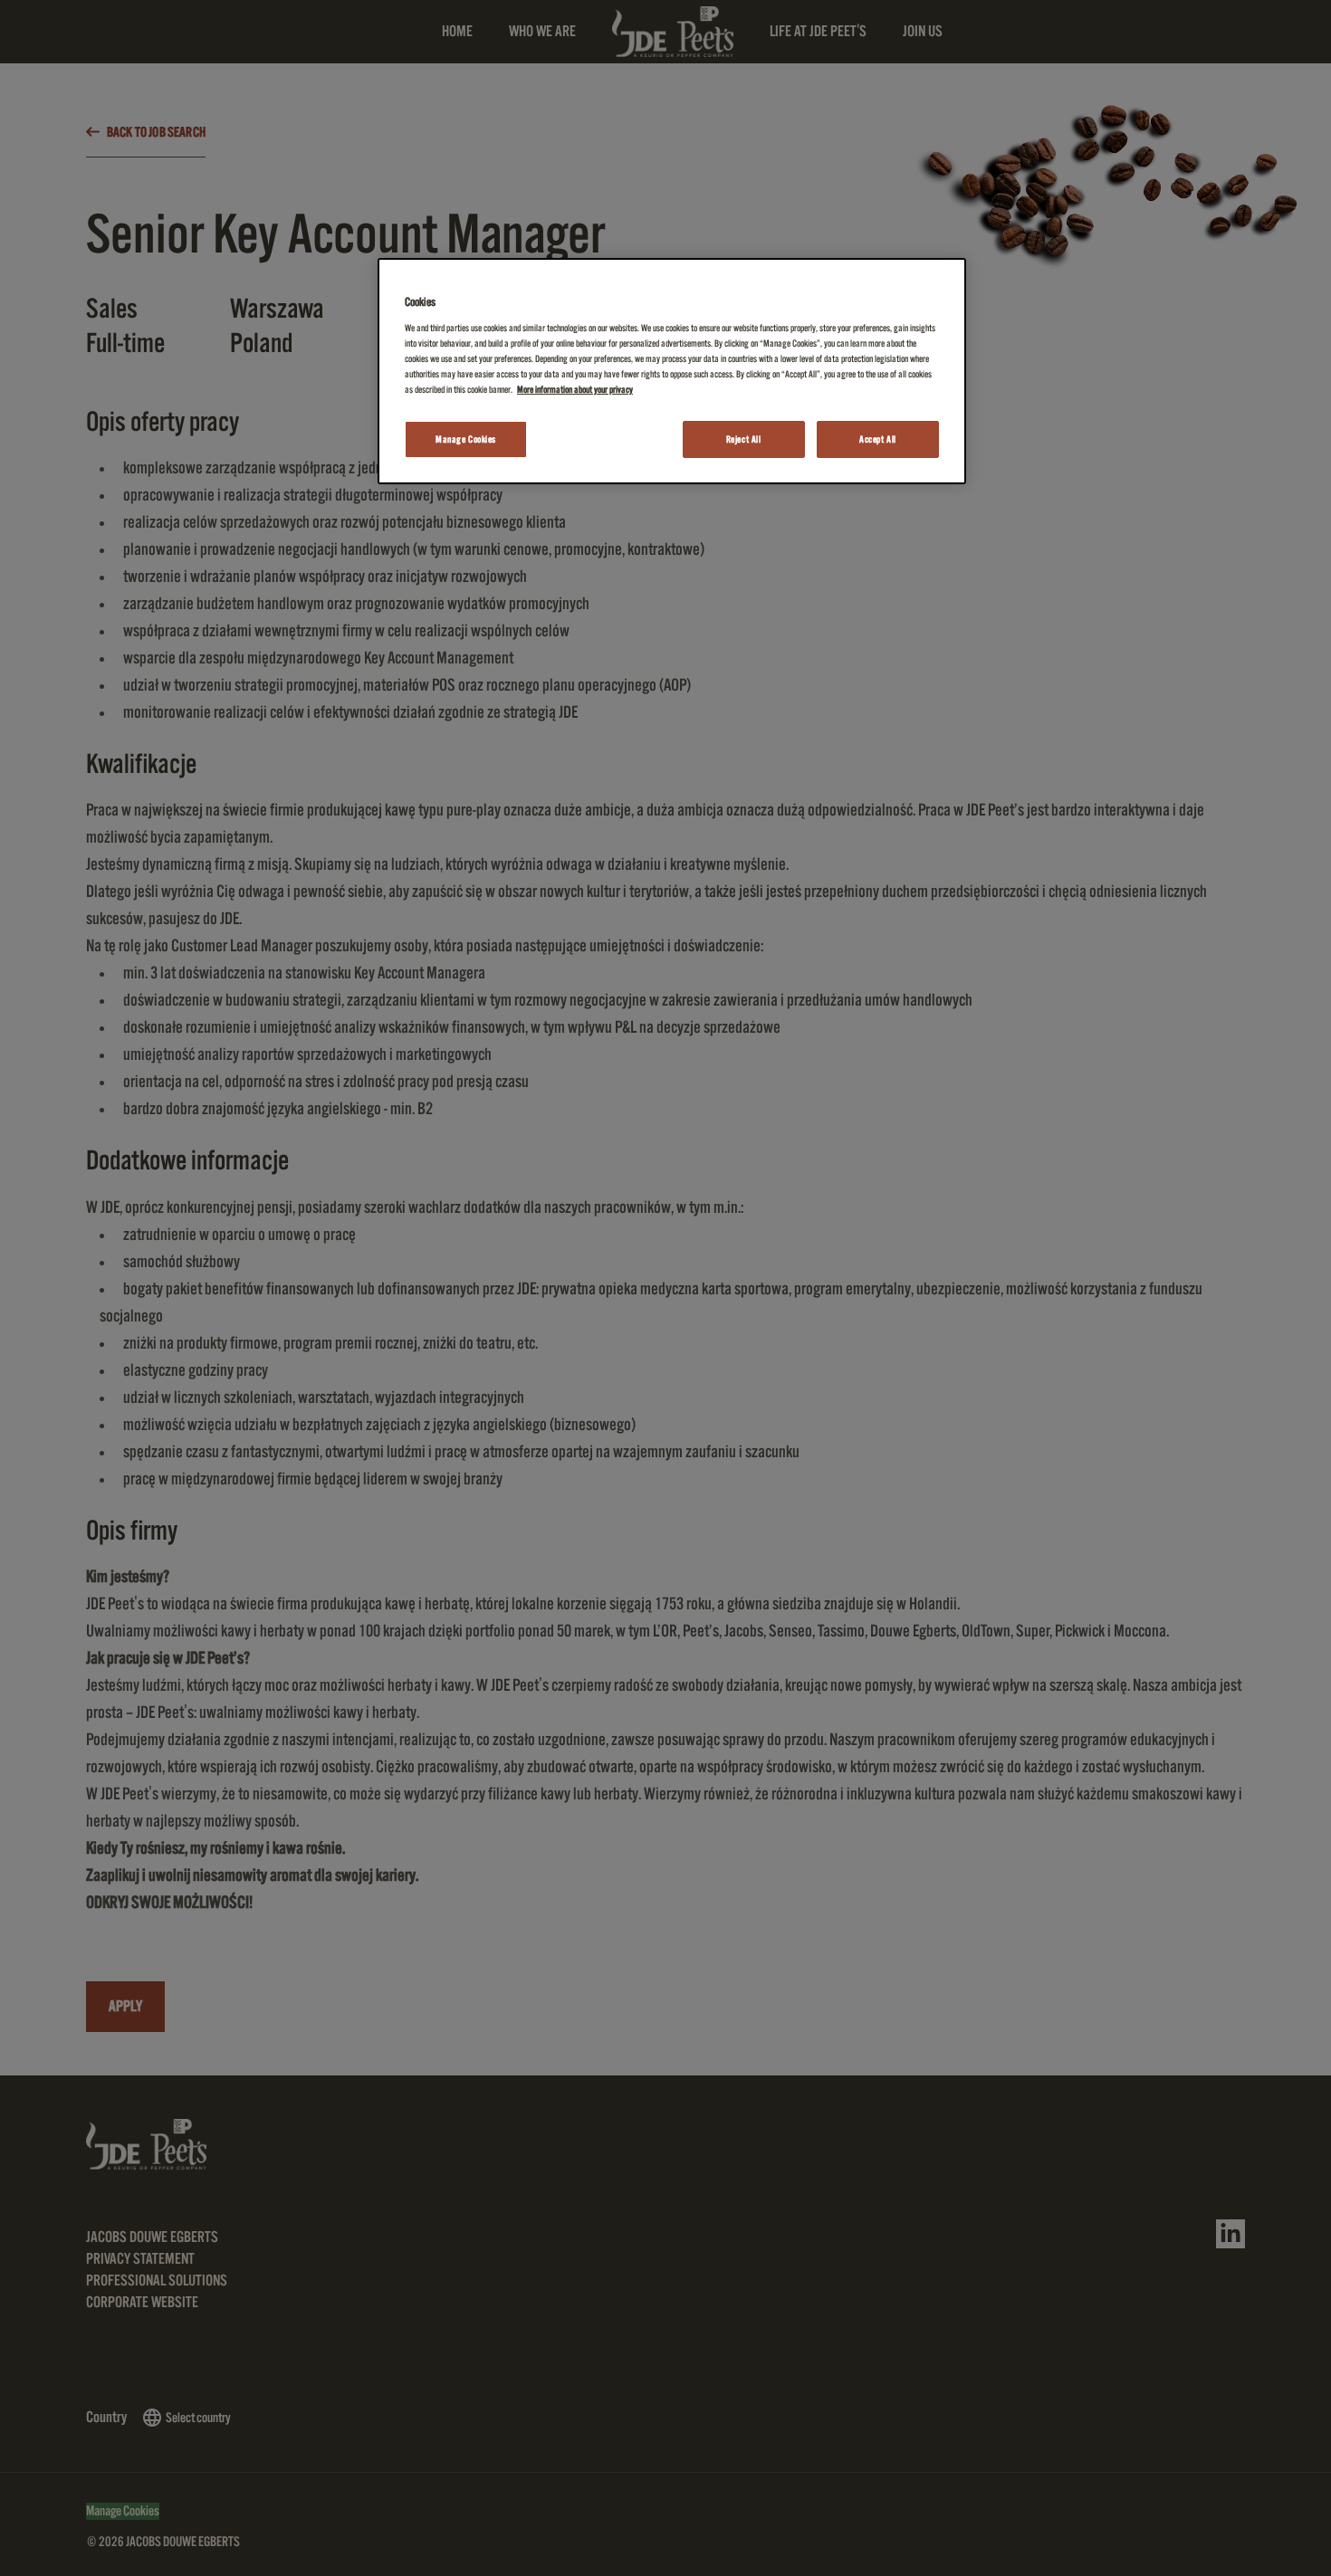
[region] (672, 372)
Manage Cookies (466, 439)
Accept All (878, 439)
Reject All (744, 439)
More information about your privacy (575, 390)
